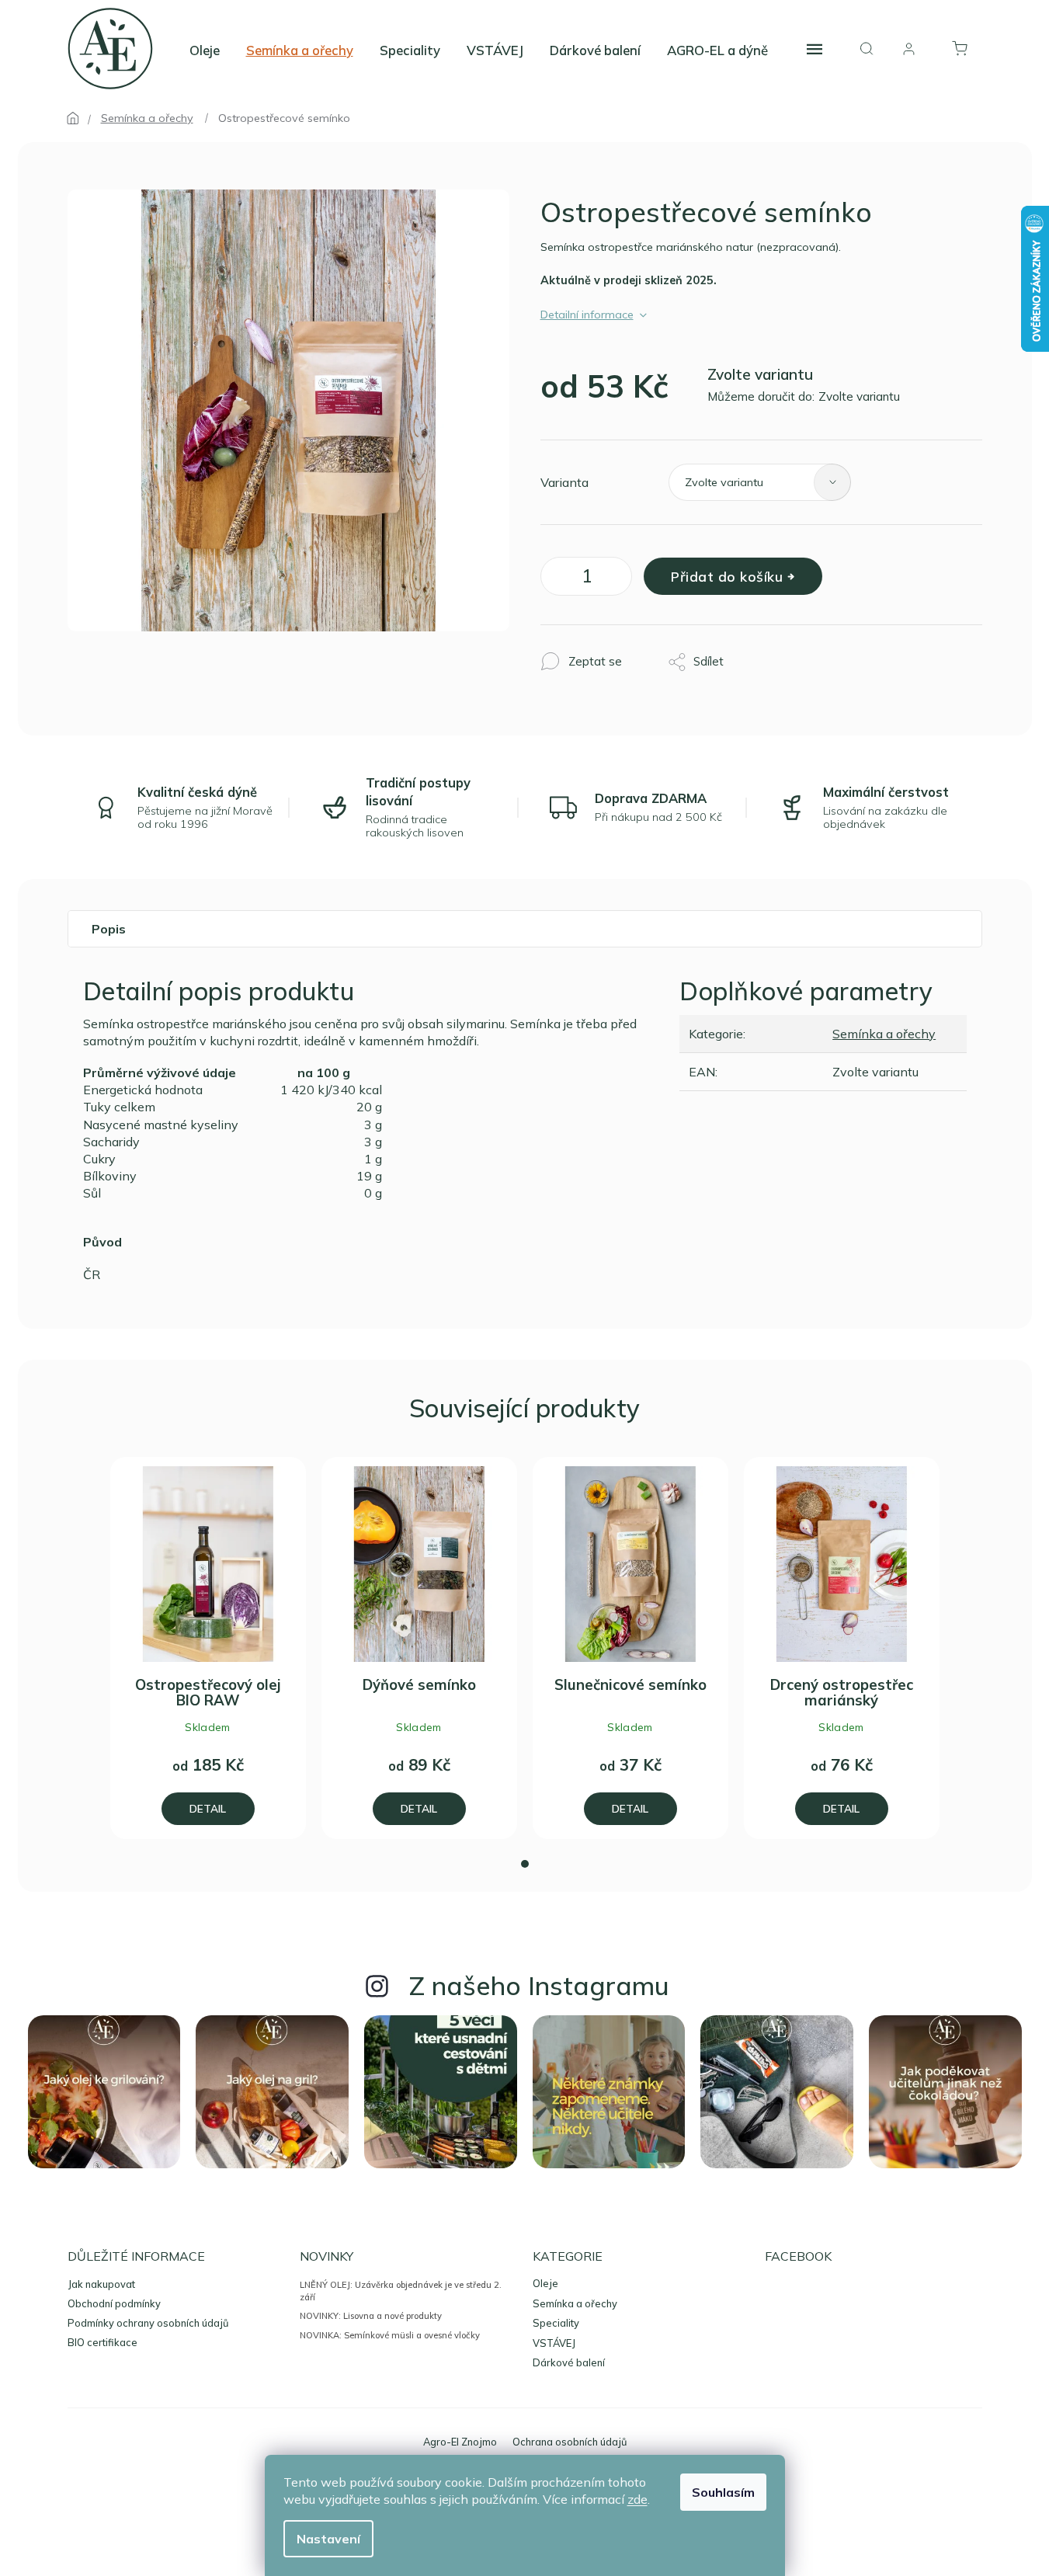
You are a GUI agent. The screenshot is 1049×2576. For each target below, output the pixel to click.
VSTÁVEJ (554, 2343)
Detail (208, 1808)
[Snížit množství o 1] (556, 579)
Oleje (545, 2284)
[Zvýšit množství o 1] (617, 579)
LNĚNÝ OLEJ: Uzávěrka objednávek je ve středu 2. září (401, 2291)
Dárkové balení (569, 2363)
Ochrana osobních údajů (570, 2442)
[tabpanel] (208, 1648)
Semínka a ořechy (884, 1034)
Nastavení (328, 2539)
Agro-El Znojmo (460, 2442)
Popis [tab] (109, 929)
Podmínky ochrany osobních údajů (148, 2323)
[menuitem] (205, 50)
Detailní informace (587, 315)
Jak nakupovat (101, 2284)
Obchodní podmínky (114, 2303)
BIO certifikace (102, 2342)
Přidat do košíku (727, 576)
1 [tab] (525, 1864)
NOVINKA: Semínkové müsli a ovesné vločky (390, 2335)
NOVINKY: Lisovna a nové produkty (371, 2316)
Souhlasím (723, 2492)
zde (637, 2499)
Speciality (556, 2323)
